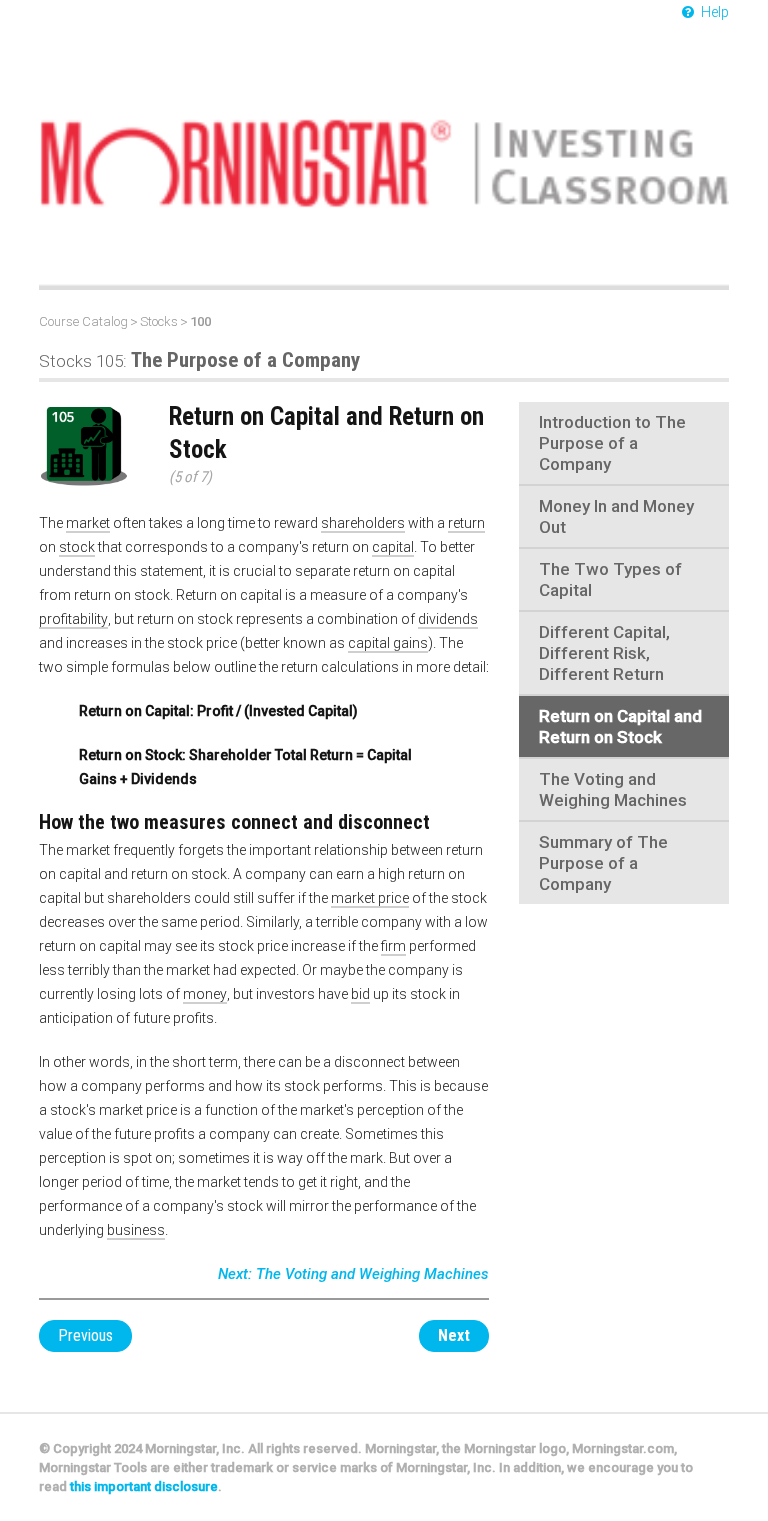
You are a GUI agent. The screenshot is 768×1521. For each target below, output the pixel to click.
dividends (448, 619)
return (466, 523)
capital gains (388, 643)
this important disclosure (144, 1486)
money (205, 994)
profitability (73, 619)
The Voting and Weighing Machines (613, 789)
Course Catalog (83, 321)
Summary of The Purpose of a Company (603, 863)
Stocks (159, 321)
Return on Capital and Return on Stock (620, 726)
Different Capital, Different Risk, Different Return (604, 653)
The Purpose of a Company (199, 360)
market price (370, 898)
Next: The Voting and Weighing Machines (353, 1274)
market (88, 523)
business (136, 1230)
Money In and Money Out (616, 516)
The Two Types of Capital (610, 579)
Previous (85, 1335)
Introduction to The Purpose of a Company (612, 443)
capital (393, 547)
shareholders (363, 523)
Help (713, 12)
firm (393, 946)
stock (77, 547)
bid (360, 994)
